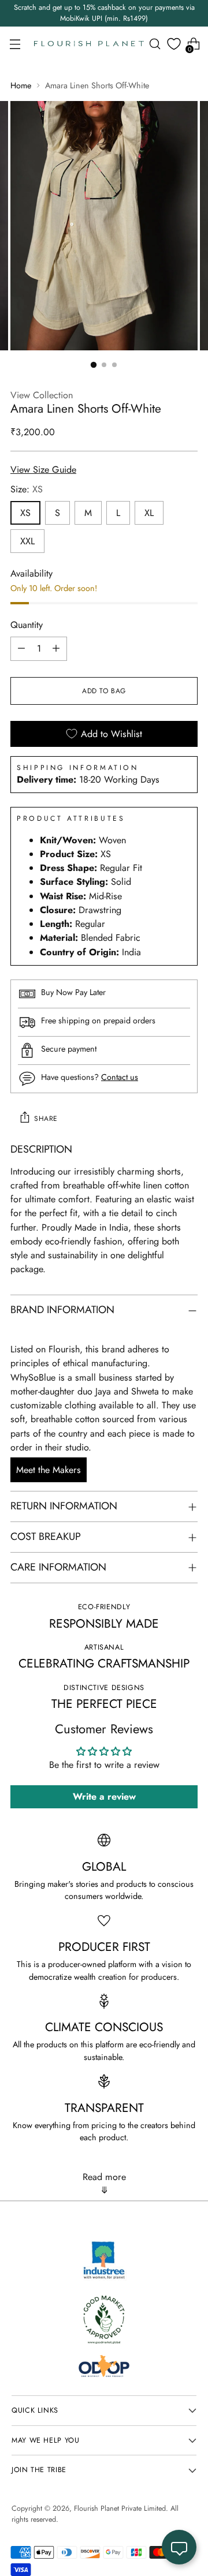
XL (149, 513)
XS (25, 513)
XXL (27, 541)
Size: (27, 489)
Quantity (27, 625)
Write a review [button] (104, 1797)
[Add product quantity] (56, 649)
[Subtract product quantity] (21, 649)
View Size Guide (43, 470)
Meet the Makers (49, 1470)
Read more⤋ (104, 2184)
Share (46, 1119)
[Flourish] (89, 44)
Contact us (120, 1077)
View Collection (42, 395)
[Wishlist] (174, 44)
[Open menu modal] (15, 44)
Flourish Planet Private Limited (120, 2508)
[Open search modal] (155, 44)
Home (21, 85)
